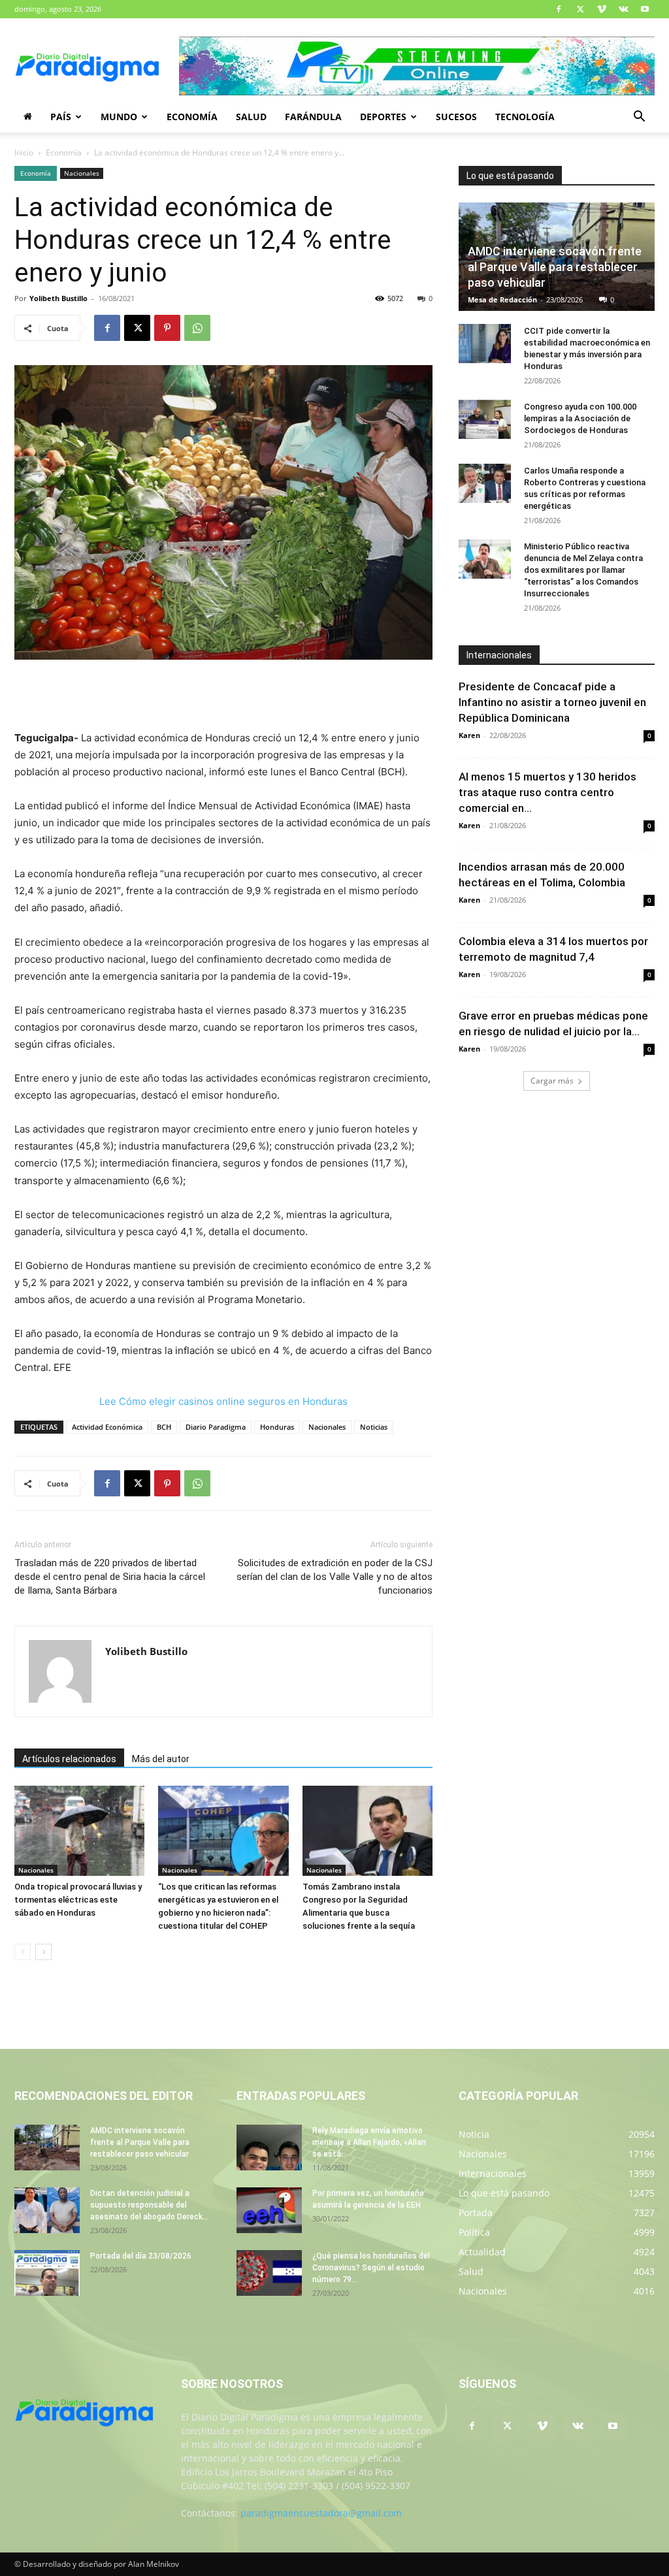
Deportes (383, 117)
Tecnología (525, 117)
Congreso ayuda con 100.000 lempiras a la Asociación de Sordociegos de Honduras (580, 418)
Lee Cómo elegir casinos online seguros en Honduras (223, 1401)
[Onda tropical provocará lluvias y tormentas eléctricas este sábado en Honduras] (79, 1830)
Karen (469, 735)
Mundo (119, 117)
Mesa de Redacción (502, 299)
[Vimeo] (602, 9)
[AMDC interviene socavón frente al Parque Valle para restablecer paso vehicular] (47, 2148)
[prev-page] (23, 1952)
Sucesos (456, 117)
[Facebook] (559, 9)
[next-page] (43, 1952)
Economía (192, 117)
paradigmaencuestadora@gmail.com (321, 2513)
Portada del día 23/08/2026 (141, 2256)
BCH (164, 1427)
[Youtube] (645, 9)
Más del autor (161, 1759)
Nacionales (82, 173)
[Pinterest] (167, 328)
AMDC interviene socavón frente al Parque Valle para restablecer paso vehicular (555, 267)
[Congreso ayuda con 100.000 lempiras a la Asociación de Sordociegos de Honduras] (485, 419)
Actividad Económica (107, 1427)
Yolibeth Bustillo (58, 298)
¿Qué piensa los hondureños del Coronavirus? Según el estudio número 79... (371, 2268)
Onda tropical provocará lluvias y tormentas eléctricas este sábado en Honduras (78, 1900)
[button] (639, 118)
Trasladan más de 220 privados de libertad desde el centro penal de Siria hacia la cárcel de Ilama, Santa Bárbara (110, 1577)
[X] (580, 9)
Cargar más (552, 1081)
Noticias (374, 1427)
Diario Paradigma (216, 1427)
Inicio (24, 153)
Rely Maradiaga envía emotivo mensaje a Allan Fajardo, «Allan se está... (369, 2142)
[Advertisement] (223, 696)
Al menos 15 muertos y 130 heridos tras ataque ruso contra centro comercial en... (547, 792)
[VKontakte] (623, 9)
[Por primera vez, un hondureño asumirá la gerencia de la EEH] (269, 2210)
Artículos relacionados (69, 1759)
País (61, 117)
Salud (251, 117)
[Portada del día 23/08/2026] (47, 2273)
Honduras (277, 1427)
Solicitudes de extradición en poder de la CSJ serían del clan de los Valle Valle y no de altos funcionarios (334, 1577)
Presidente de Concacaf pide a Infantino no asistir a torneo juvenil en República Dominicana (552, 702)
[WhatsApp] (197, 328)
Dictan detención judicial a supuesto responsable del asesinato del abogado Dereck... (149, 2205)
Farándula (313, 117)
